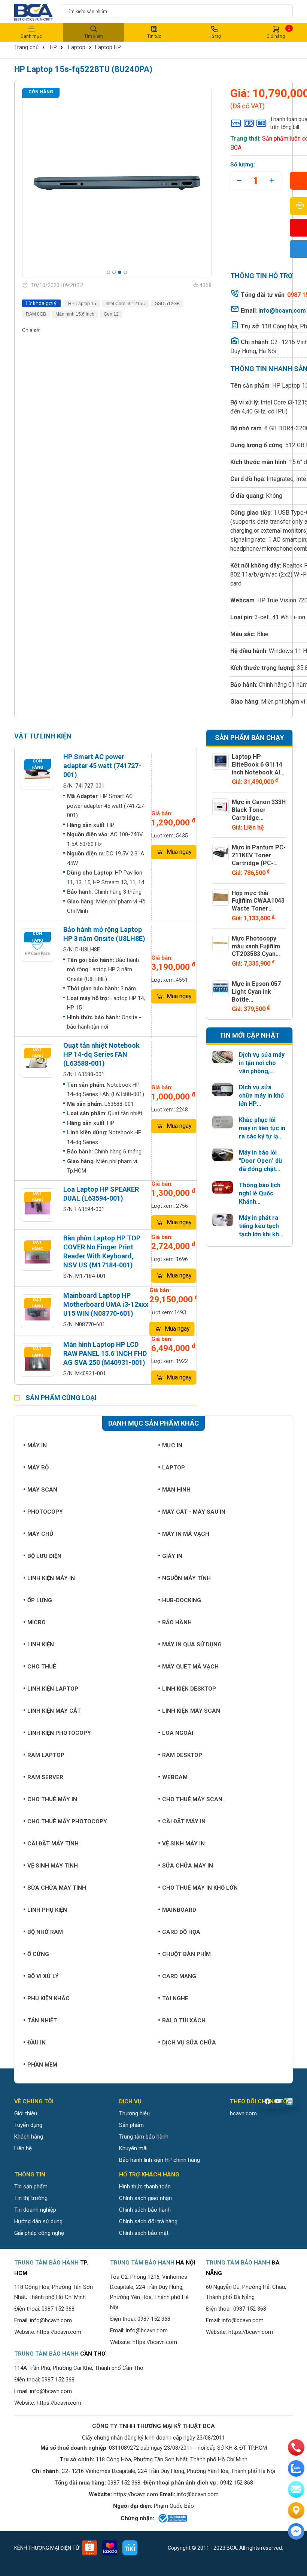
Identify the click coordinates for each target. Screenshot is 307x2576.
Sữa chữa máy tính (57, 1888)
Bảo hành (177, 1622)
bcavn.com (243, 2113)
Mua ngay (179, 852)
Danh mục (31, 36)
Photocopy (45, 1512)
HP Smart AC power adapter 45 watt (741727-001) (102, 766)
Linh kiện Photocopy (59, 1733)
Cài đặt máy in (184, 1821)
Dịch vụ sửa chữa (189, 2043)
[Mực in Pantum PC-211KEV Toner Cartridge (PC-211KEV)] (221, 852)
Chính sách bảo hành (145, 2210)
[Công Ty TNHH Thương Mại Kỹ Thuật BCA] (34, 11)
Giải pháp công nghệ (39, 2233)
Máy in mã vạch (186, 1534)
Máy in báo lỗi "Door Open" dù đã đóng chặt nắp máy (260, 1161)
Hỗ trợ (215, 36)
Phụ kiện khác (48, 1998)
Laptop (77, 47)
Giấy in (172, 1556)
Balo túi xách (184, 2020)
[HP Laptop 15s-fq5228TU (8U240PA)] (117, 183)
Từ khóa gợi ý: (41, 303)
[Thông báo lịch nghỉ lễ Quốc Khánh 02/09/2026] (223, 1187)
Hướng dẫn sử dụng (38, 2221)
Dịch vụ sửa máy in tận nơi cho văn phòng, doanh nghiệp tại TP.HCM (262, 1063)
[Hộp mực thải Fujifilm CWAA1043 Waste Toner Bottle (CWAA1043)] (221, 898)
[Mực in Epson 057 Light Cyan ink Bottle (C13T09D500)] (221, 988)
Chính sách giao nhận (145, 2198)
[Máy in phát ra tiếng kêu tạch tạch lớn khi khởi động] (223, 1220)
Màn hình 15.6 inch (75, 314)
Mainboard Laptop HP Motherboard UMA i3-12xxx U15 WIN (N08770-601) (106, 1304)
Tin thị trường (31, 2198)
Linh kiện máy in (51, 1578)
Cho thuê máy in (52, 1799)
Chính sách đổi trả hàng (148, 2221)
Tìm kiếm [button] (94, 36)
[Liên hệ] (296, 2510)
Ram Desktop (182, 1755)
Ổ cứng (38, 1954)
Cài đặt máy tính (53, 1844)
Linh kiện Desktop (189, 1689)
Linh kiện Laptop (53, 1689)
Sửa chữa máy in (188, 1866)
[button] (108, 272)
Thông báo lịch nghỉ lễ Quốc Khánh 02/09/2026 (260, 1194)
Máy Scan (42, 1490)
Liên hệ (23, 2148)
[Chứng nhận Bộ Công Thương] (172, 2518)
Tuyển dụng (28, 2125)
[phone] (296, 2447)
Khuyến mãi (133, 2148)
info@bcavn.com (282, 311)
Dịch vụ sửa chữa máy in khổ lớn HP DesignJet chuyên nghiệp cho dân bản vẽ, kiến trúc (261, 1096)
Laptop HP (108, 47)
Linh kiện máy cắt (54, 1711)
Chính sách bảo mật (144, 2233)
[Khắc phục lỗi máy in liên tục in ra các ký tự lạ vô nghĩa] (223, 1122)
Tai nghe (175, 1998)
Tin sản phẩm (31, 2187)
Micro (37, 1622)
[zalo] (296, 2468)
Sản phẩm (131, 2125)
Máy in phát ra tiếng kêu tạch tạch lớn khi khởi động (261, 1226)
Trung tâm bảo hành (144, 2137)
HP (53, 47)
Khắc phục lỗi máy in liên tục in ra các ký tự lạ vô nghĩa (262, 1128)
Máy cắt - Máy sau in (194, 1512)
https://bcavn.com (59, 2332)
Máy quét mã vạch (190, 1667)
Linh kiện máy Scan (191, 1711)
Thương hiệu (134, 2113)
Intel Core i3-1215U (126, 304)
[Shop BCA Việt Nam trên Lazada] (110, 2548)
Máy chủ (40, 1534)
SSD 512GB (167, 304)
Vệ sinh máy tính (53, 1866)
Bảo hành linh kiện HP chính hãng (159, 2160)
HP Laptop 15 (82, 304)
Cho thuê (42, 1667)
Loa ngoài (178, 1733)
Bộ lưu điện (44, 1556)
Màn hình (176, 1490)
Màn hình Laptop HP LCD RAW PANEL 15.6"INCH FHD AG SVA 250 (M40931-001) (105, 1353)
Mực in (172, 1445)
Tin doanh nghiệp (35, 2210)
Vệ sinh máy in (183, 1844)
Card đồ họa (181, 1932)
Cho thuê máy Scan (192, 1799)
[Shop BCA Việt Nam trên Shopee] (89, 2548)
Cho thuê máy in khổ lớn (200, 1888)
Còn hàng (41, 92)
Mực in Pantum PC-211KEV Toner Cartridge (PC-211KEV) (259, 859)
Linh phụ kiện (47, 1910)
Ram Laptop (46, 1755)
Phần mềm (42, 2065)
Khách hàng (29, 2137)
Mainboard (179, 1910)
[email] (296, 2489)
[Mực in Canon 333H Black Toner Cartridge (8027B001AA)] (221, 807)
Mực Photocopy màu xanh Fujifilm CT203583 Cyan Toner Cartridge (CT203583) (256, 954)
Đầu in (37, 2043)
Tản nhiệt (42, 2020)
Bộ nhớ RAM (45, 1932)
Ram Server (45, 1777)
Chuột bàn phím (186, 1954)
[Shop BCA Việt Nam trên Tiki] (130, 2548)
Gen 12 (111, 314)
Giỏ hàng (278, 32)
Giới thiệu (26, 2113)
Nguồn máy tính (186, 1578)
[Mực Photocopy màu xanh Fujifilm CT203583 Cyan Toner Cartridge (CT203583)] (221, 943)
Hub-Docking (182, 1600)
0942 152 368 (237, 2483)
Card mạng (179, 1976)
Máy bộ (38, 1468)
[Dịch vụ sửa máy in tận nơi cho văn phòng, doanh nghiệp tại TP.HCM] (223, 1057)
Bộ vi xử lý (43, 1976)
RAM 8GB (36, 314)
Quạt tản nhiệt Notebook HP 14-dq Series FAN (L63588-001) (101, 1054)
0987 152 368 (58, 2309)
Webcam (175, 1777)
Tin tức (154, 36)
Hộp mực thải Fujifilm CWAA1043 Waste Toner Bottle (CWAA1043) (259, 905)
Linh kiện (41, 1644)
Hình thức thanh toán (145, 2187)
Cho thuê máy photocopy (67, 1821)
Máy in (37, 1445)
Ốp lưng (40, 1600)
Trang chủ (26, 47)
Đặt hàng (37, 1053)
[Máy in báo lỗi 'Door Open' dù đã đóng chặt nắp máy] (223, 1155)
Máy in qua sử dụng (192, 1644)
